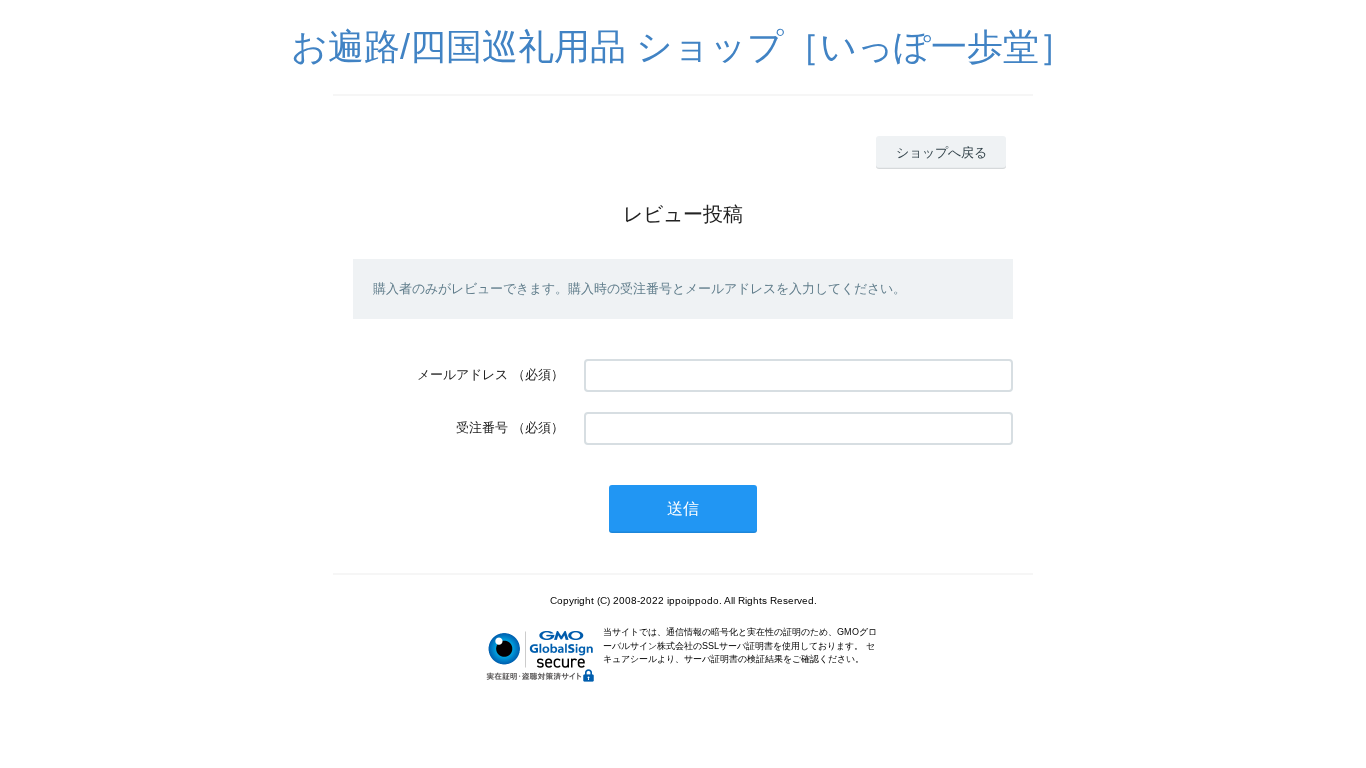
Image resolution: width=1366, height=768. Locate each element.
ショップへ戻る (941, 152)
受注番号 (482, 427)
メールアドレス (462, 374)
